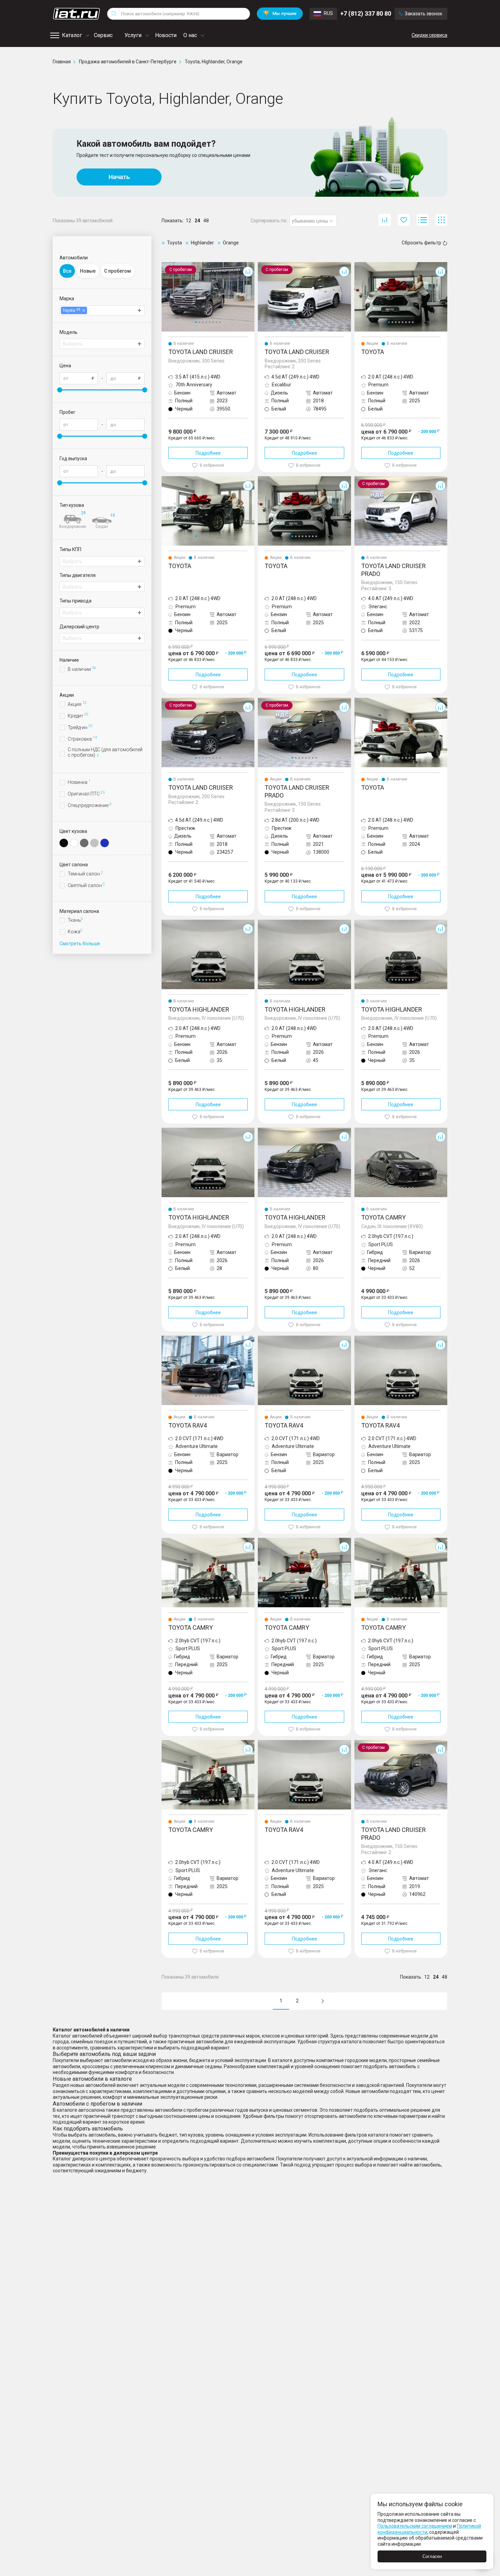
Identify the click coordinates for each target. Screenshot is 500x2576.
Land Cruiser (175, 265)
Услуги (133, 35)
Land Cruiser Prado (375, 479)
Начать (119, 177)
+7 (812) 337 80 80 (366, 13)
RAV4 (168, 1338)
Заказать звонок (423, 14)
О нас (190, 35)
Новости (166, 35)
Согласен (432, 2556)
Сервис (103, 35)
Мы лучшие (280, 13)
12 (188, 221)
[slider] (60, 390)
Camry (362, 1130)
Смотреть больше (80, 944)
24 (197, 221)
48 (206, 221)
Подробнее (208, 453)
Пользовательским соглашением (415, 2526)
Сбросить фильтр (421, 243)
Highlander (173, 922)
